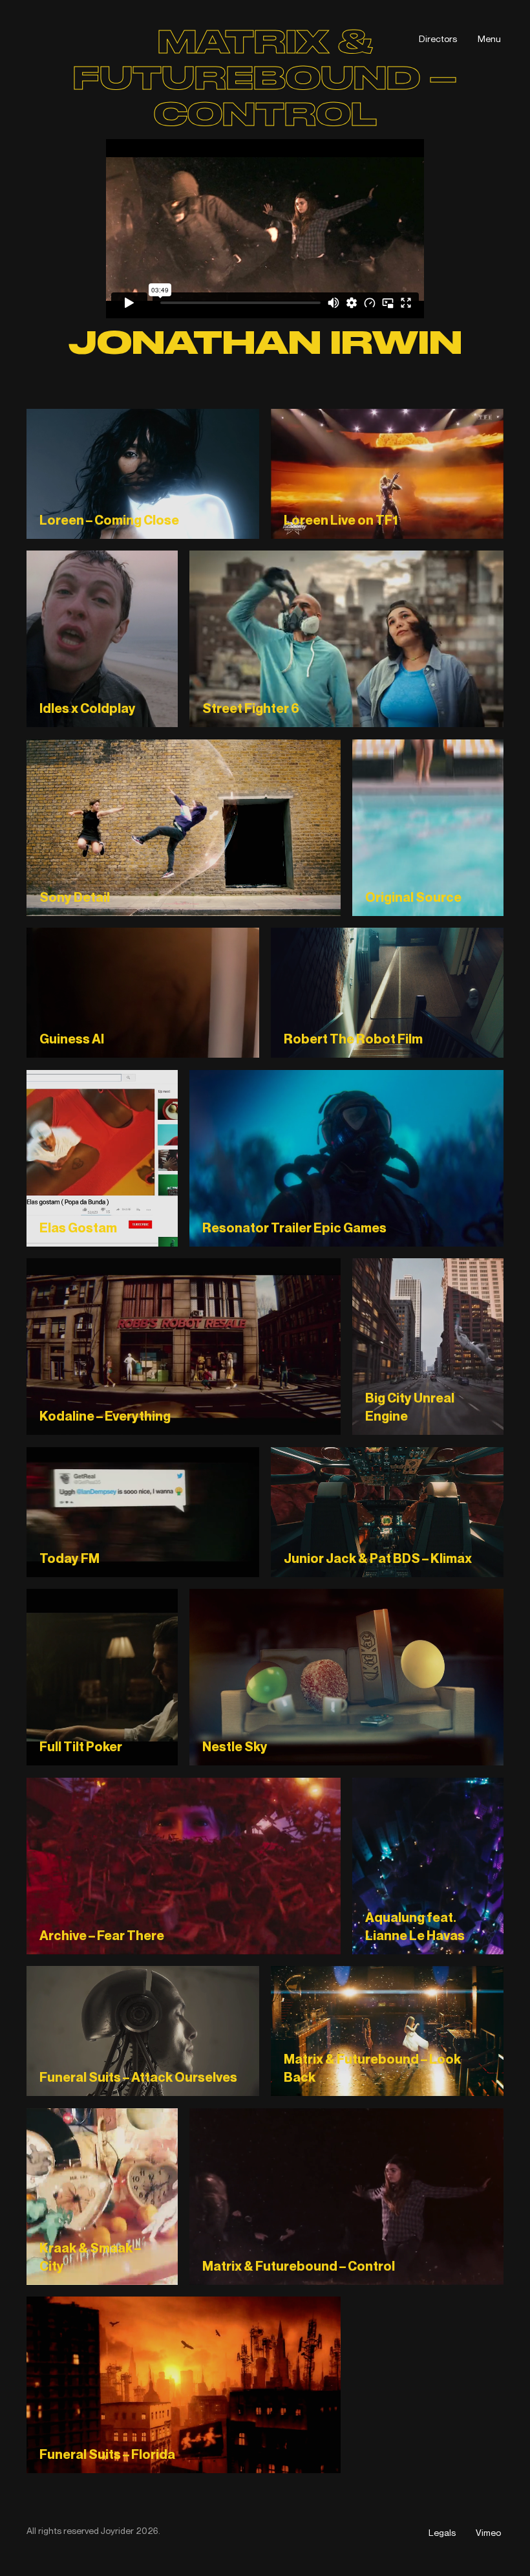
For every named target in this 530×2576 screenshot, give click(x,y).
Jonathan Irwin (265, 343)
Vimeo (488, 2532)
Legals (442, 2532)
